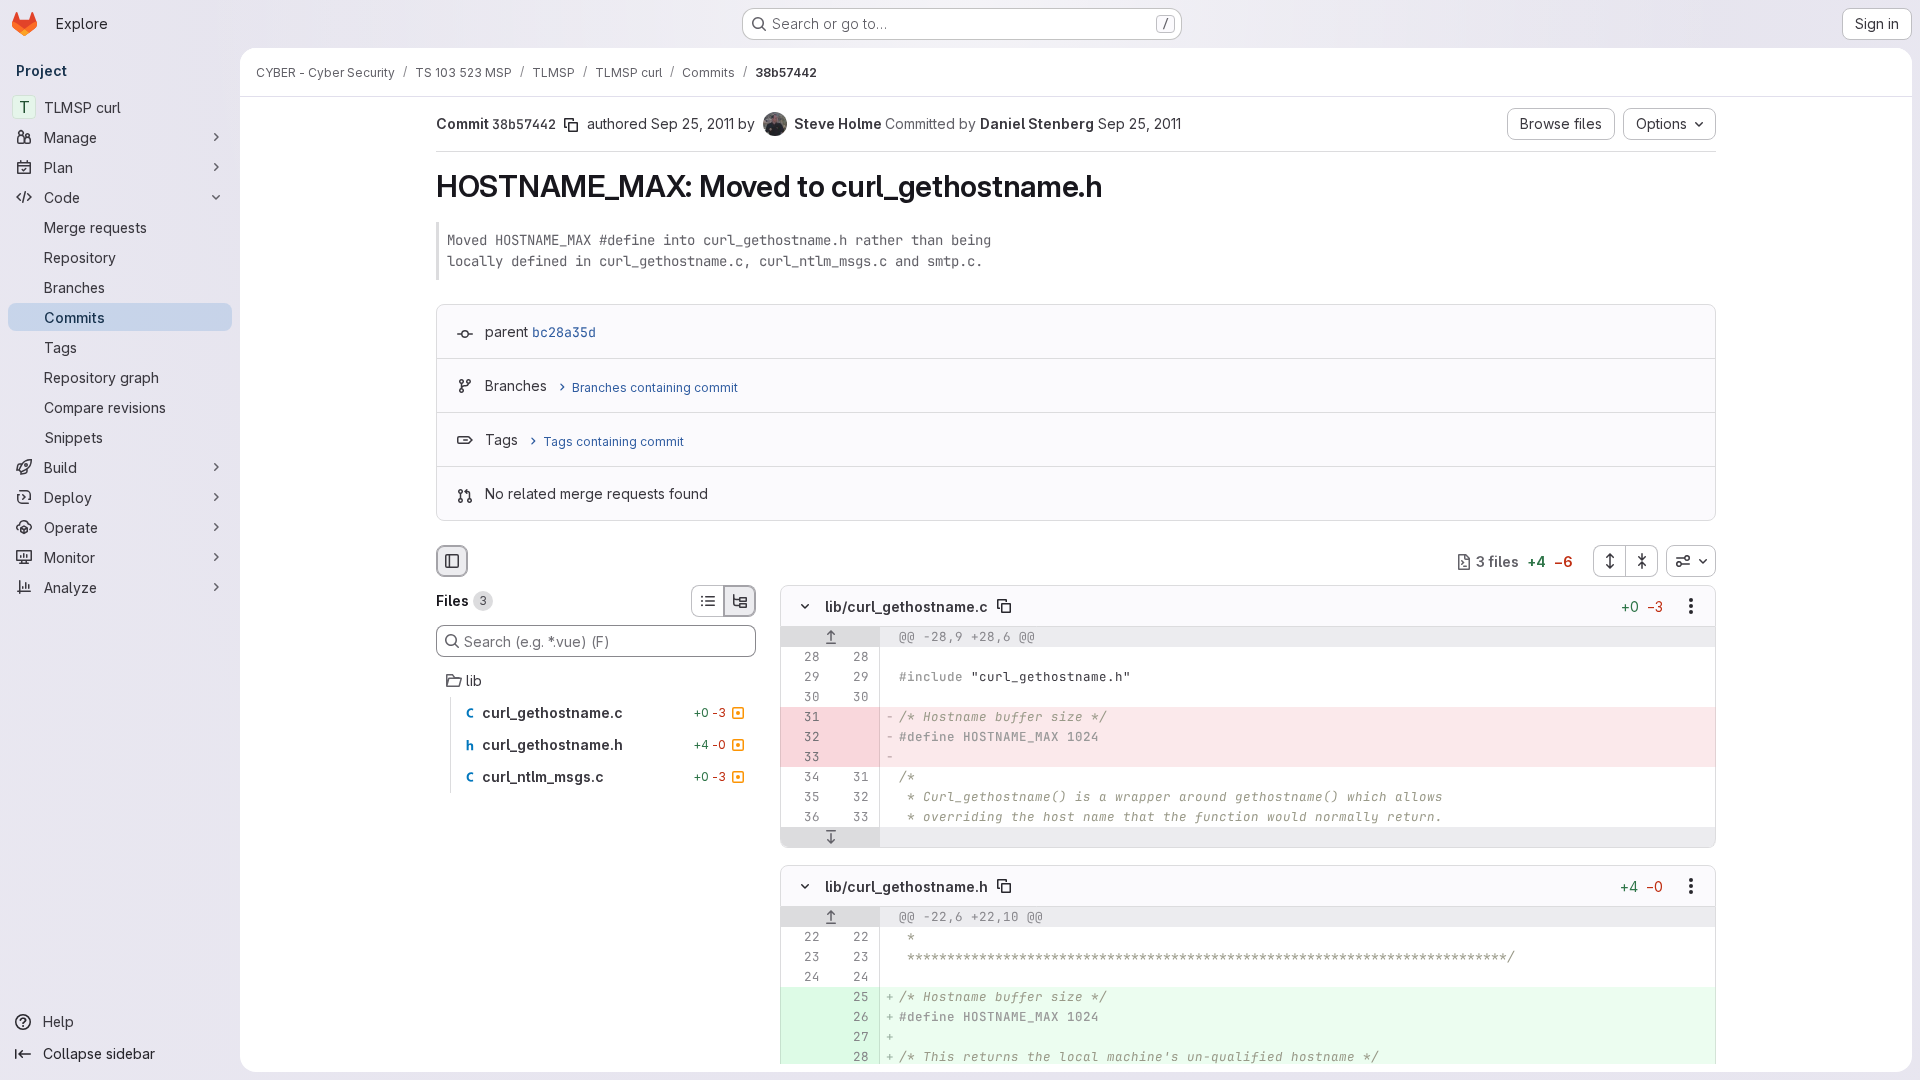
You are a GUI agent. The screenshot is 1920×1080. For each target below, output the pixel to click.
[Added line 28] (852, 1057)
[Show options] (1691, 607)
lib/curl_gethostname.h (906, 885)
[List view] (707, 601)
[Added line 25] (852, 997)
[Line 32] (852, 798)
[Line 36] (803, 818)
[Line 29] (803, 678)
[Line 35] (803, 798)
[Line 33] (852, 818)
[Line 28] (803, 658)
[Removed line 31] (803, 718)
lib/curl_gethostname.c (906, 606)
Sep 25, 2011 (692, 123)
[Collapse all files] (1642, 561)
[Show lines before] (830, 638)
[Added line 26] (852, 1017)
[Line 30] (803, 698)
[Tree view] (740, 601)
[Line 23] (803, 957)
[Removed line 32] (803, 738)
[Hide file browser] (452, 561)
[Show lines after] (830, 838)
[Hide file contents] (805, 607)
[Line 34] (803, 778)
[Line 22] (803, 937)
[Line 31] (852, 778)
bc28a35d (564, 332)
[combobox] (1691, 561)
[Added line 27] (852, 1037)
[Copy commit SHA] (571, 125)
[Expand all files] (1609, 561)
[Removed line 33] (803, 758)
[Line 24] (803, 977)
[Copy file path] (1004, 607)
